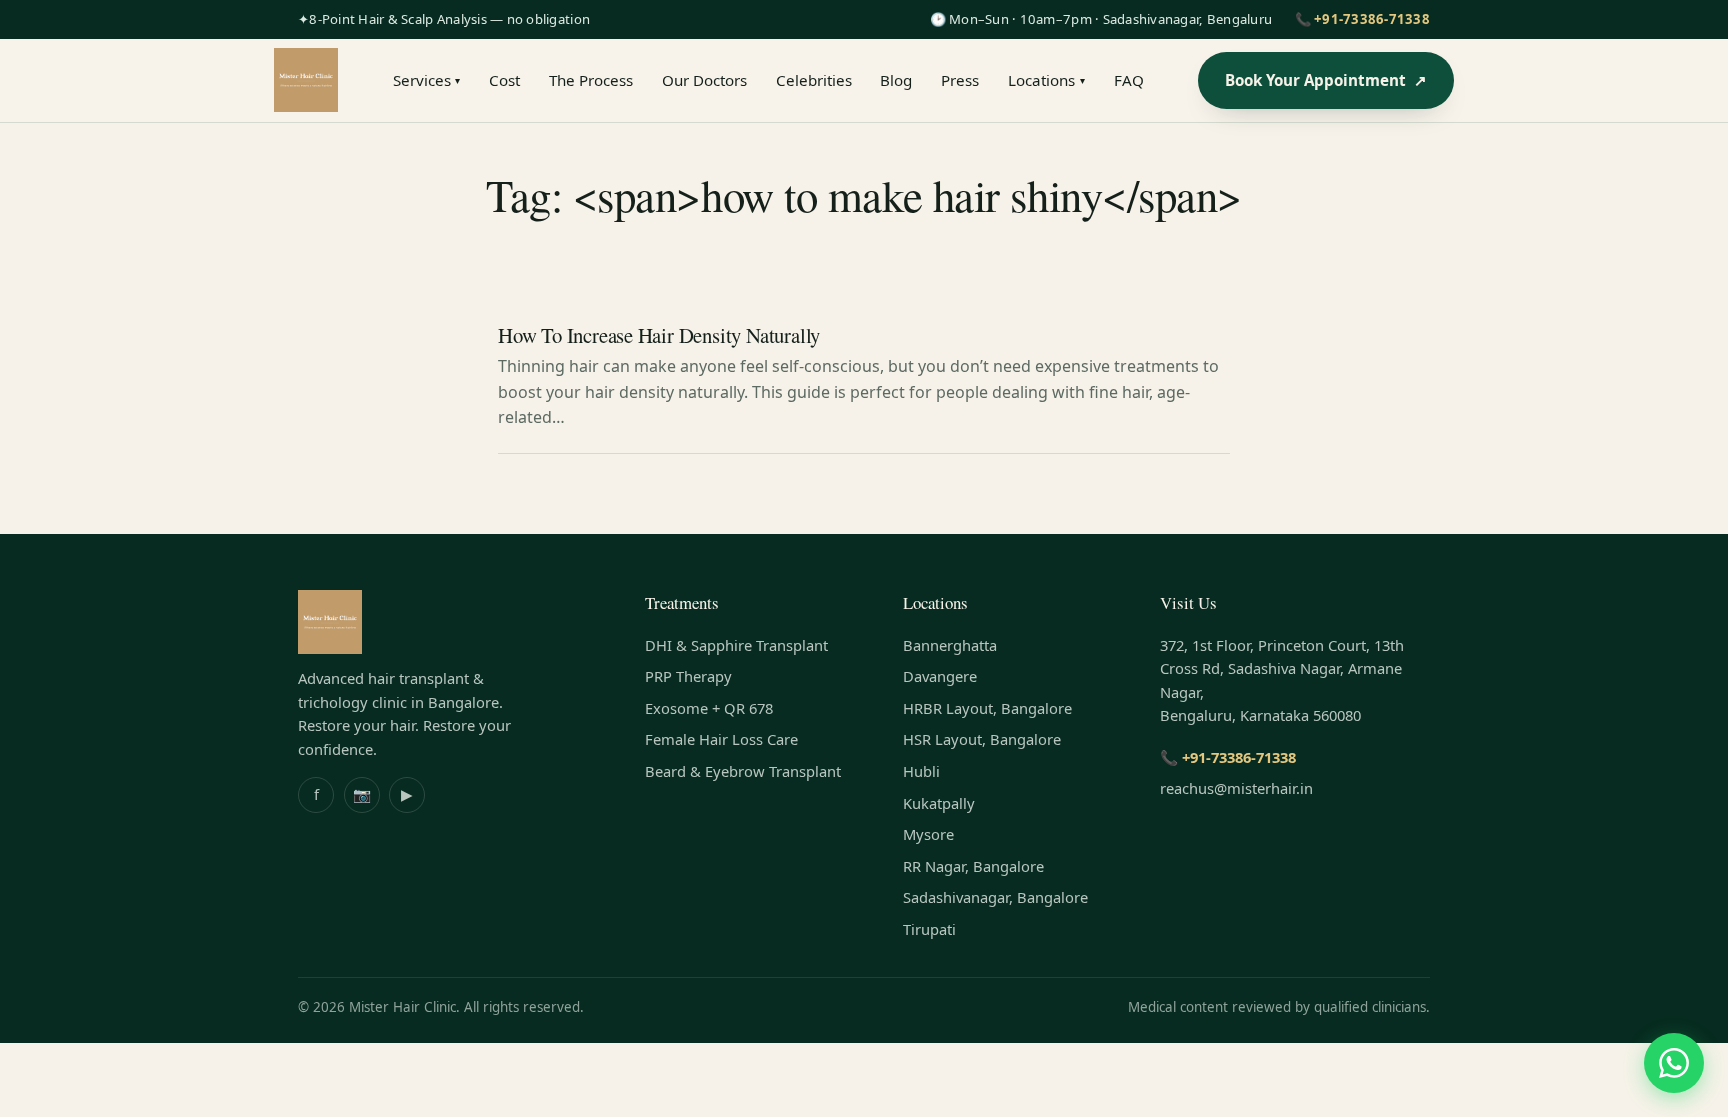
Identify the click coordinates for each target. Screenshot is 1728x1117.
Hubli (921, 771)
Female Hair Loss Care (721, 739)
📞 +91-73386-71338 (1362, 19)
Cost (504, 80)
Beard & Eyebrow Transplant (743, 771)
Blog (896, 80)
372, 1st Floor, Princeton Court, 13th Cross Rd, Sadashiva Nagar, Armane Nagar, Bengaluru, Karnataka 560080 (1282, 680)
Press (960, 80)
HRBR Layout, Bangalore (987, 708)
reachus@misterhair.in (1236, 788)
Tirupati (929, 929)
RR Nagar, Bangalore (973, 866)
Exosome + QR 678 (709, 708)
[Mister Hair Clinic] (306, 80)
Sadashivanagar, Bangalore (995, 897)
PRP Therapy (688, 676)
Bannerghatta (950, 645)
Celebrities (814, 80)
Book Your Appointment (1326, 80)
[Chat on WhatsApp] (1674, 1063)
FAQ (1129, 80)
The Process (591, 80)
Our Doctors (704, 80)
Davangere (940, 676)
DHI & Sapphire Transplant (736, 645)
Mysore (928, 834)
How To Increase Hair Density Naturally (659, 335)
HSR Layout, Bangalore (982, 739)
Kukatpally (939, 803)
